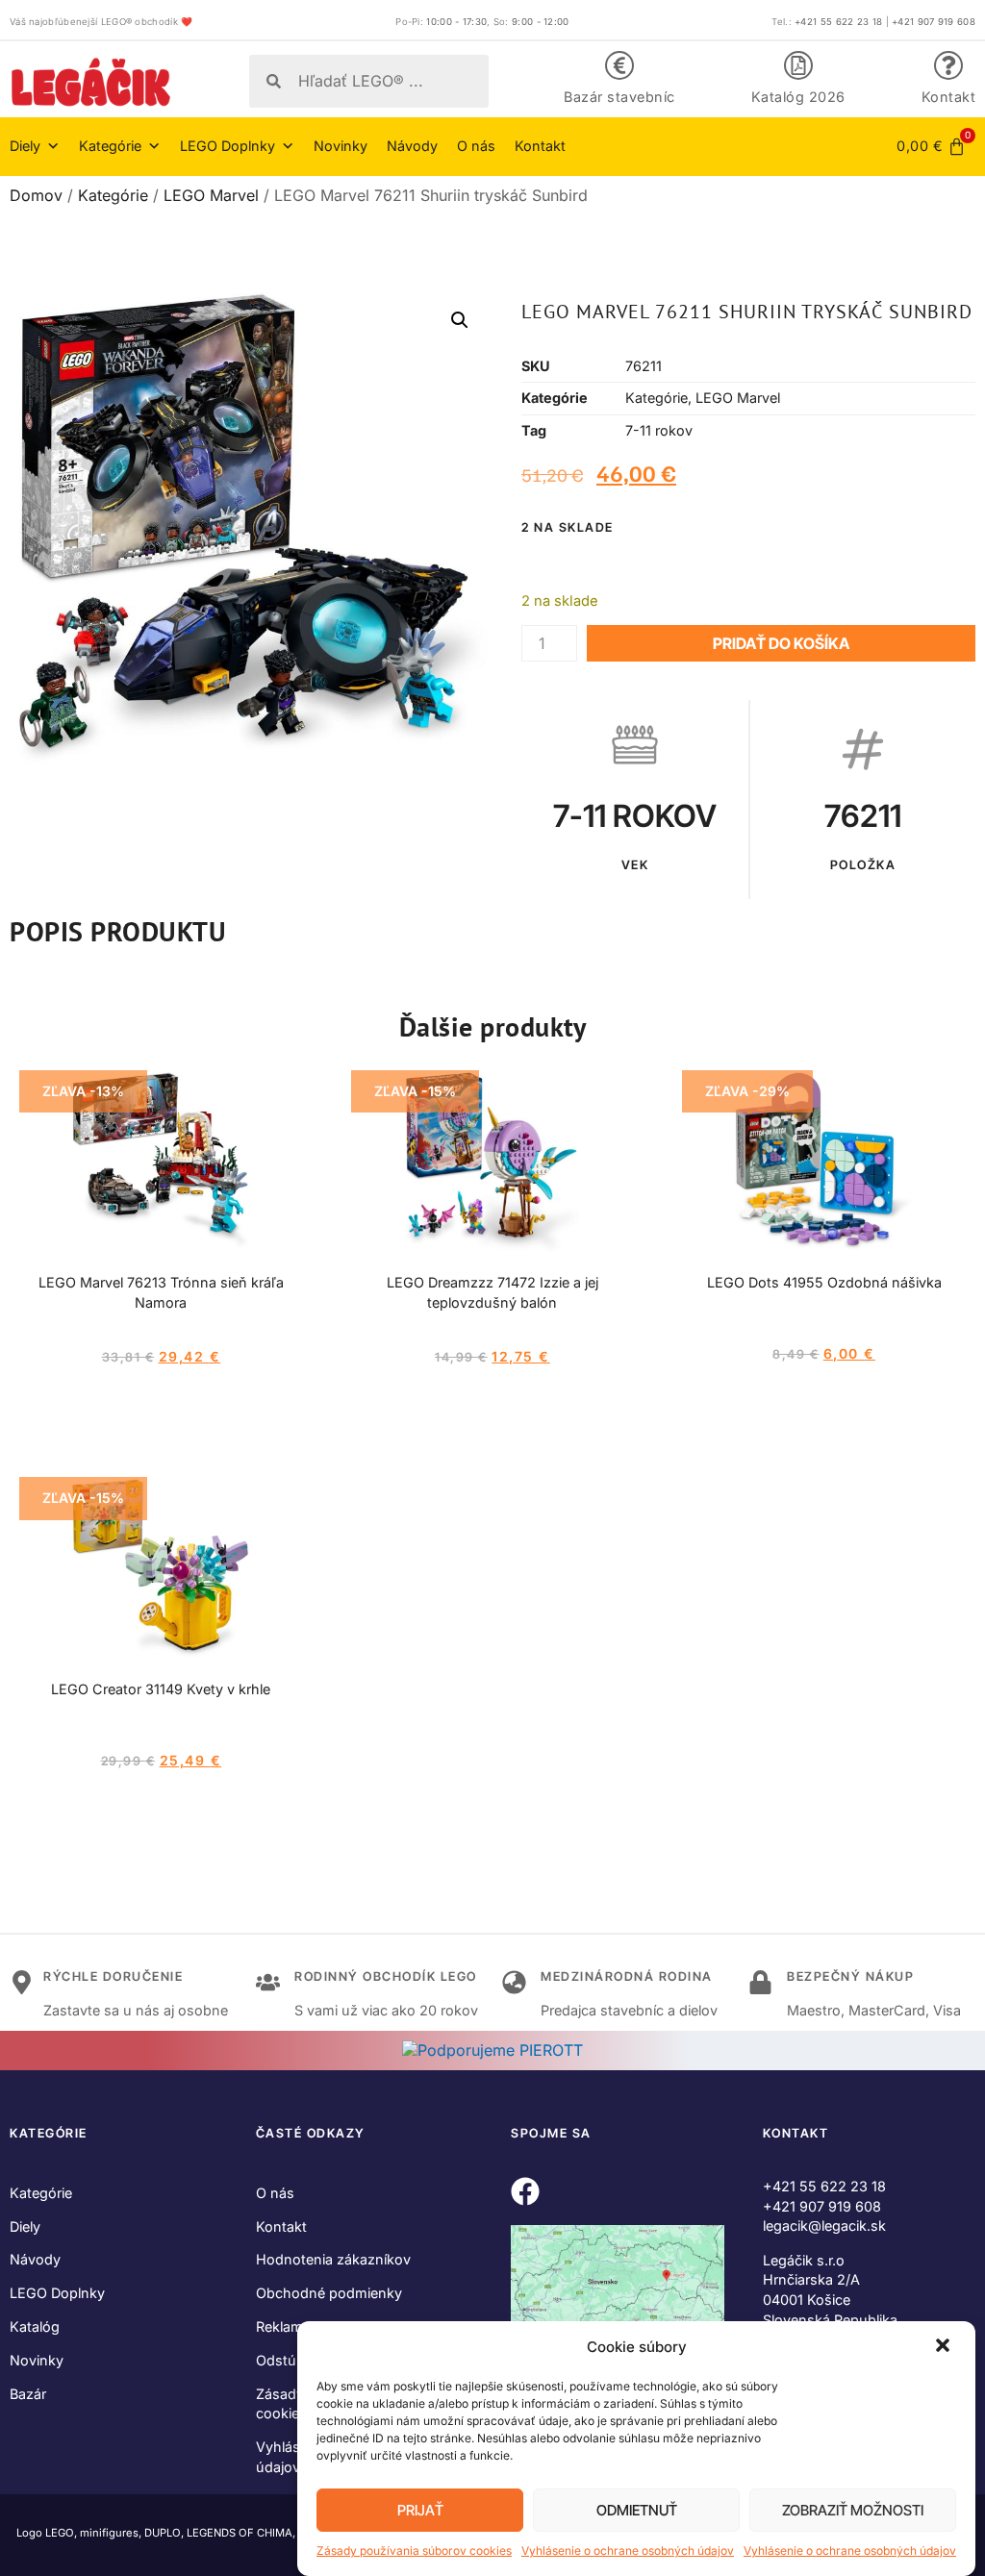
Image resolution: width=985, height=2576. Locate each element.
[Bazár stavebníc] (619, 65)
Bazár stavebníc (619, 97)
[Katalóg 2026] (798, 65)
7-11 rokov (659, 430)
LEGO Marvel (211, 195)
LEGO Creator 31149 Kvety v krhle (161, 1689)
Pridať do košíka (781, 643)
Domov (36, 195)
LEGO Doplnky (57, 2293)
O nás (476, 146)
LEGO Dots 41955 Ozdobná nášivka (824, 1282)
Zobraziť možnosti (853, 2510)
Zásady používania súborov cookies (414, 2551)
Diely (25, 2226)
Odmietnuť (637, 2510)
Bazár (28, 2394)
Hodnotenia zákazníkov (333, 2259)
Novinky (341, 146)
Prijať (420, 2510)
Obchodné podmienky (329, 2293)
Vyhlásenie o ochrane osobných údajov (628, 2551)
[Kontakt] (948, 65)
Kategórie (113, 195)
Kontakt (949, 97)
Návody (412, 146)
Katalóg (35, 2326)
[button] (945, 2347)
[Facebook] (525, 2191)
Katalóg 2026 (798, 97)
